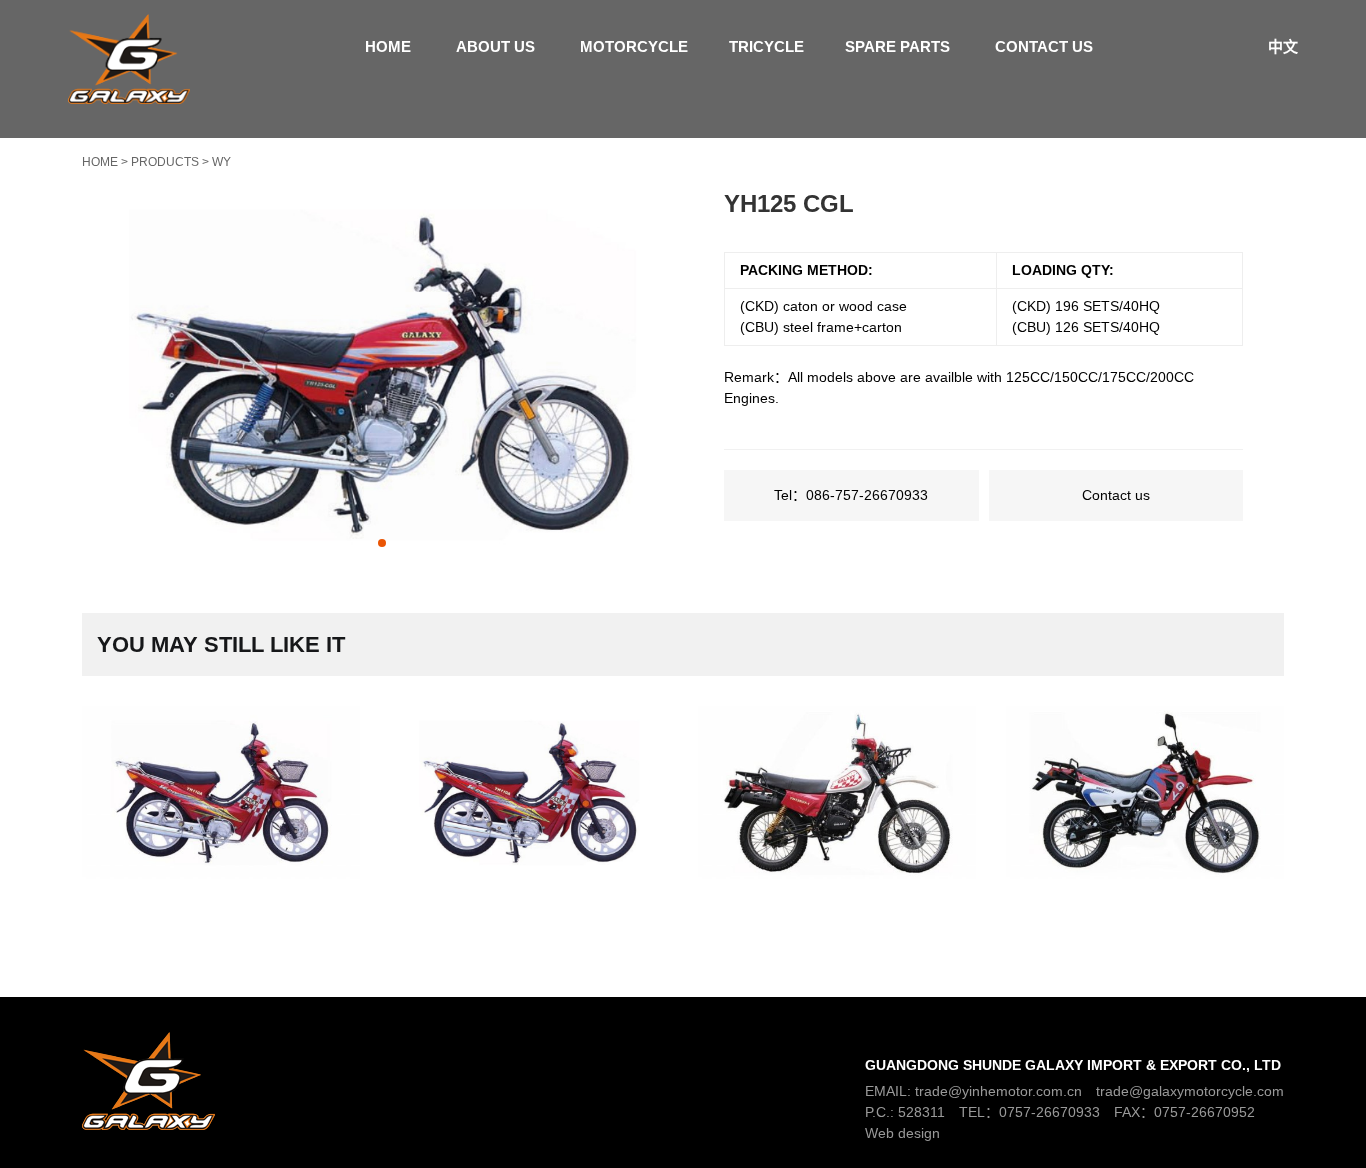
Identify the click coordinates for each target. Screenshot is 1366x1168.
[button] (382, 543)
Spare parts (897, 46)
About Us (495, 46)
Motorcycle (634, 46)
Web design (902, 1133)
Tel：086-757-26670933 (851, 495)
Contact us (1044, 46)
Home (388, 46)
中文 (1283, 46)
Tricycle (766, 46)
